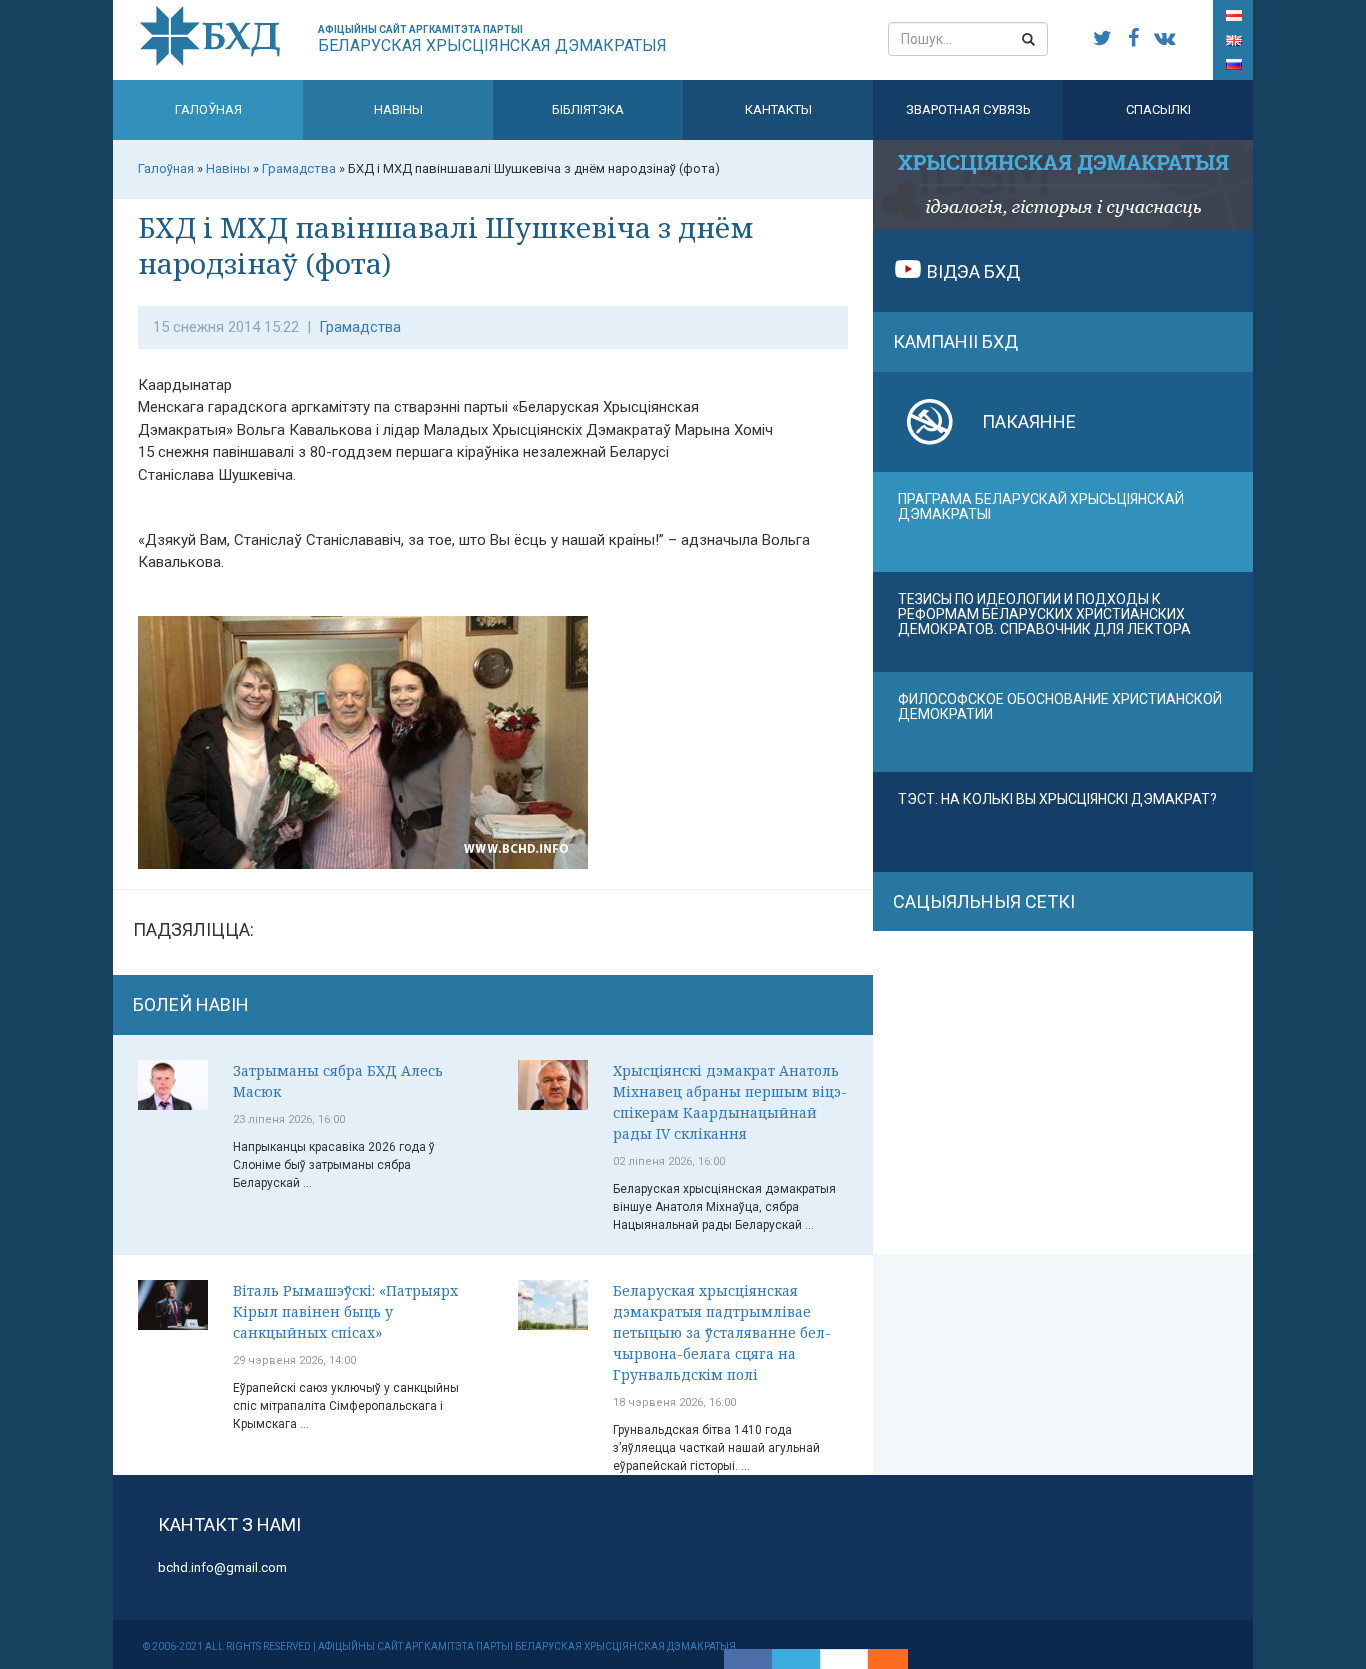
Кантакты (778, 109)
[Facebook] (748, 1659)
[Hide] (898, 1659)
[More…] (878, 1659)
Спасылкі (1158, 109)
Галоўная (208, 109)
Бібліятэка (588, 109)
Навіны (398, 109)
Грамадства (360, 327)
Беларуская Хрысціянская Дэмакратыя (492, 39)
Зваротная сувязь (968, 109)
